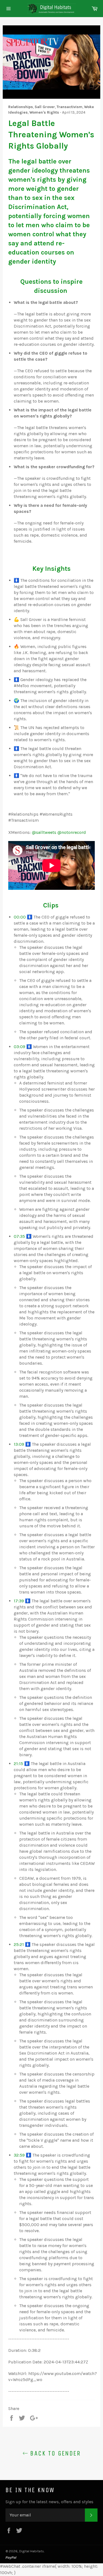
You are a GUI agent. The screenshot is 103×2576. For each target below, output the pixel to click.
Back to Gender (54, 2453)
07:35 (19, 1236)
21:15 (18, 1764)
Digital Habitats (32, 2551)
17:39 (19, 1601)
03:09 (20, 1047)
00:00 (20, 917)
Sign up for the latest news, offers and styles (49, 2502)
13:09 (19, 1444)
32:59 (19, 2155)
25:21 (19, 1944)
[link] (44, 832)
